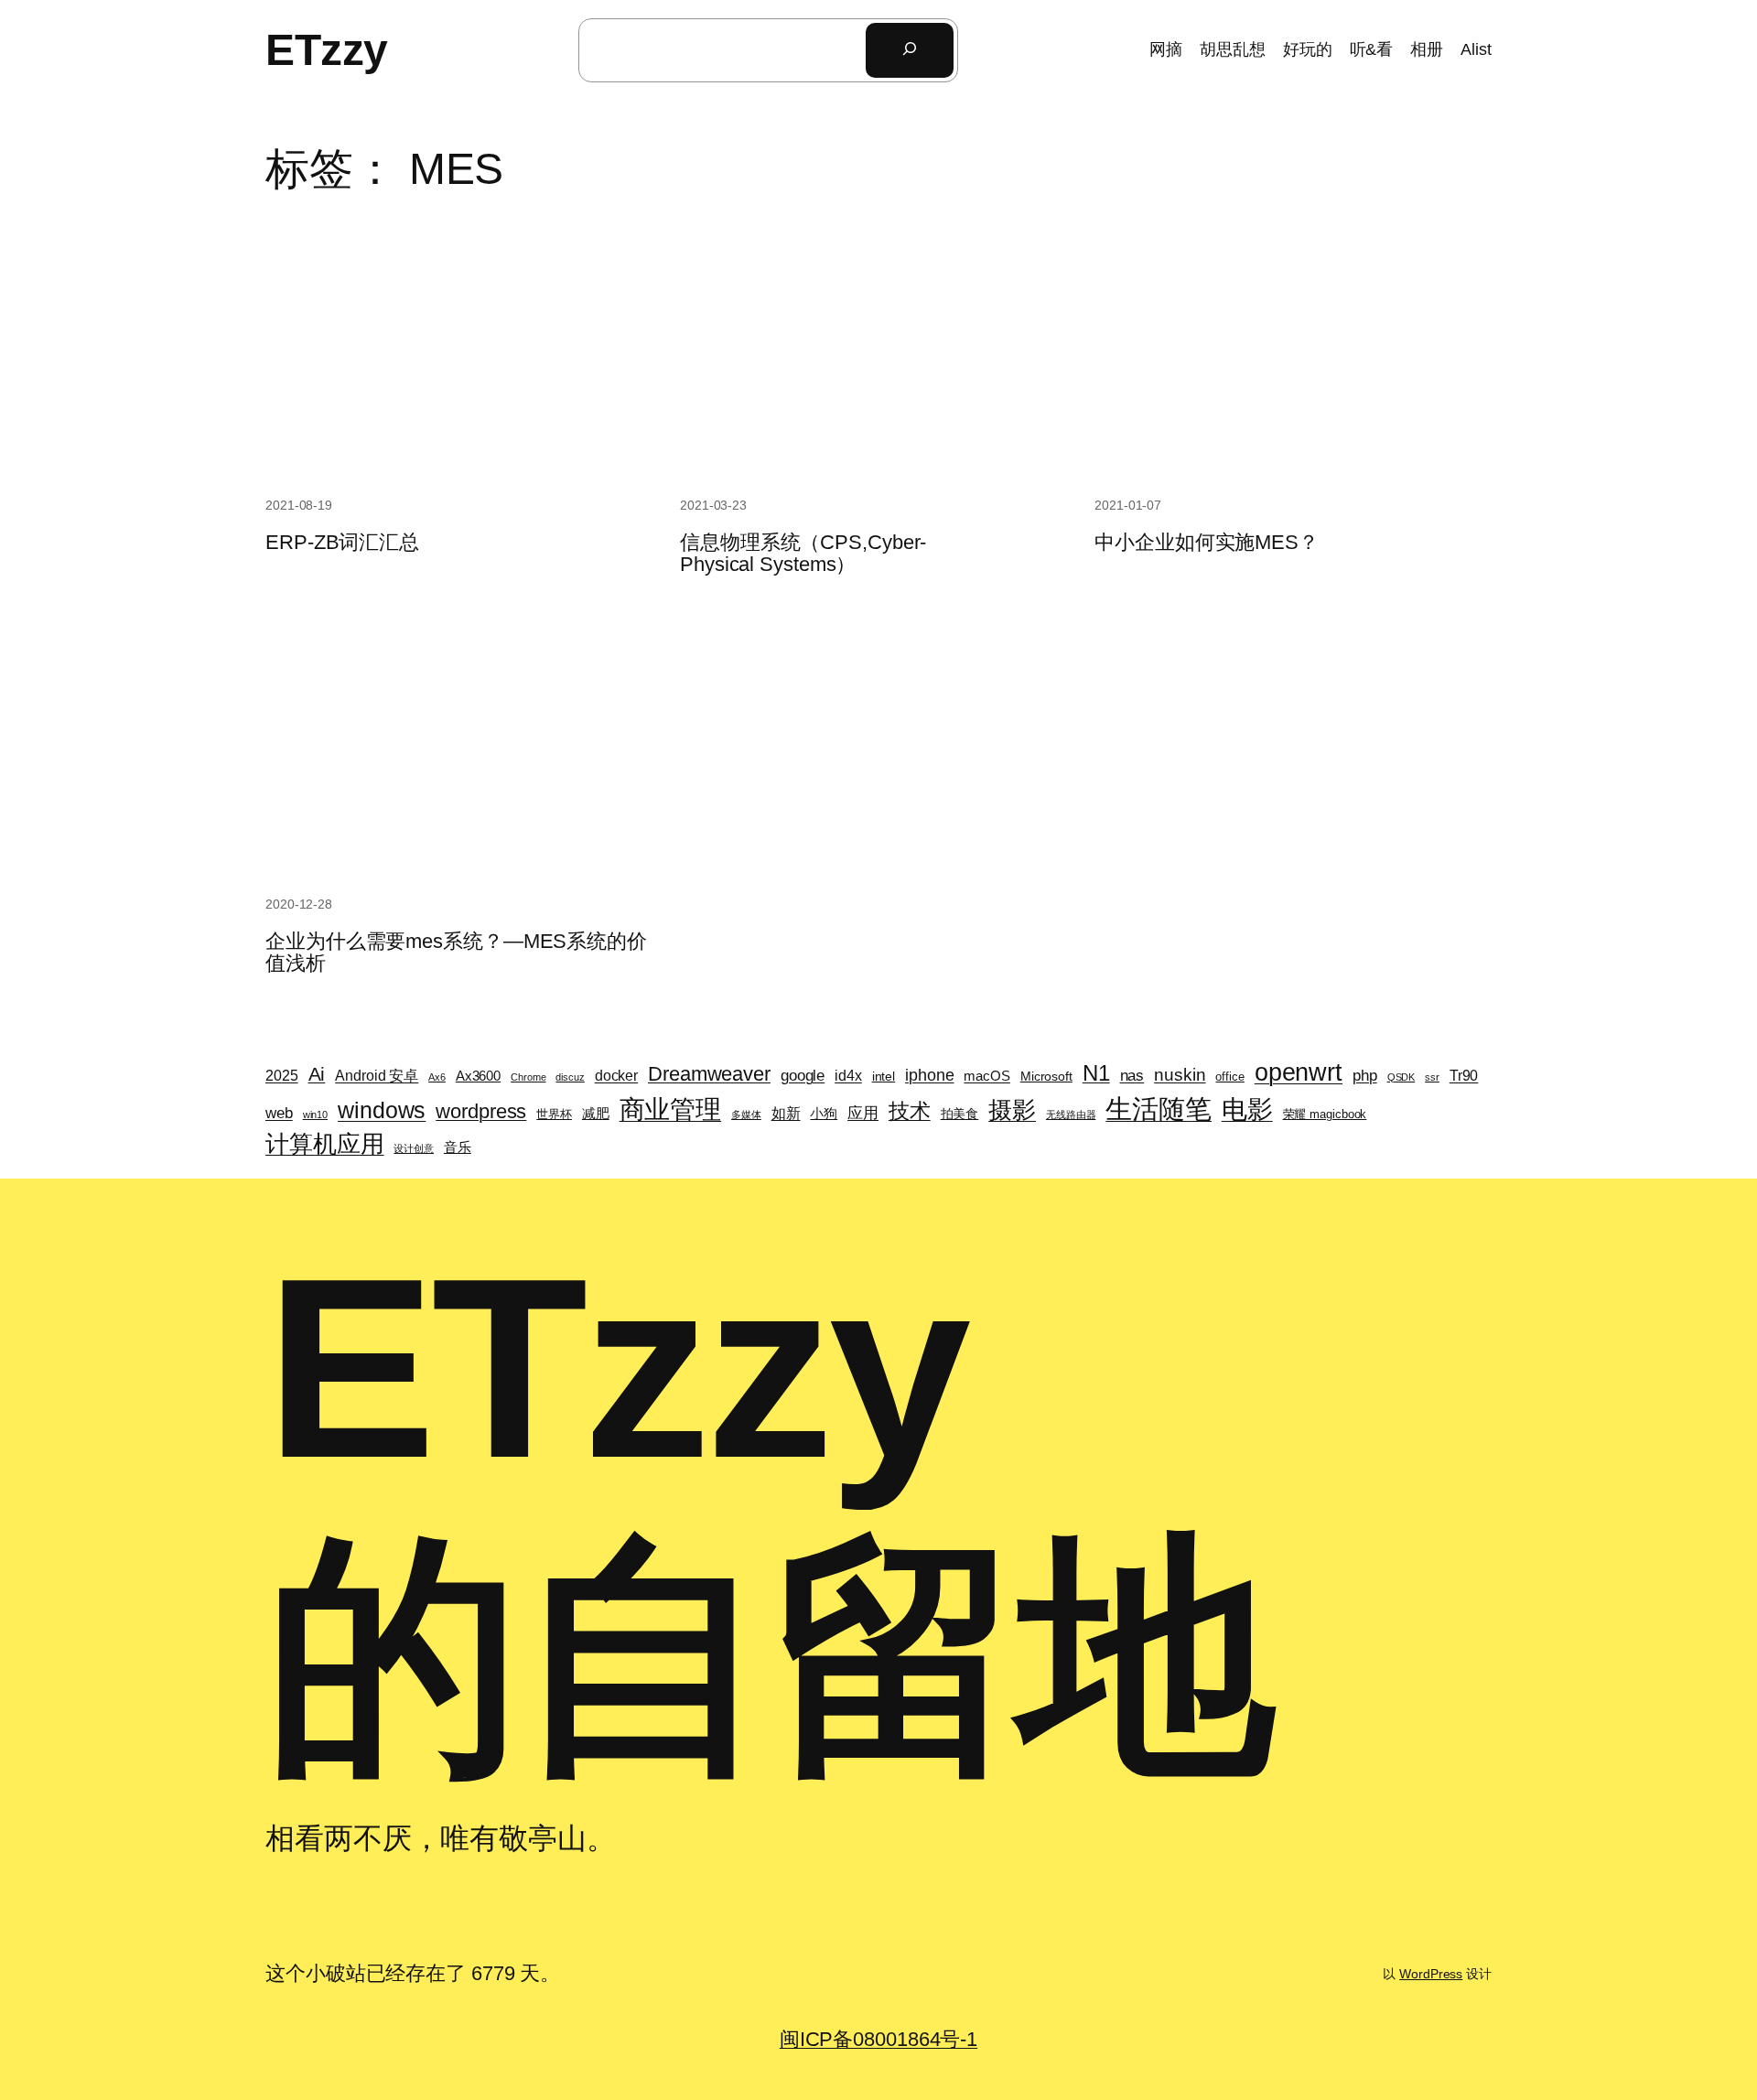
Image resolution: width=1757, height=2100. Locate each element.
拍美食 (960, 1114)
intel (884, 1076)
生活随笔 (1159, 1109)
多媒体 (746, 1115)
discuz (570, 1077)
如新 (786, 1113)
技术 (910, 1111)
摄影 (1012, 1110)
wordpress (481, 1111)
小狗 (824, 1114)
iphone (929, 1075)
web (279, 1113)
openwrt (1299, 1072)
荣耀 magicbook (1325, 1114)
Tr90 (1464, 1076)
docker (616, 1076)
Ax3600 (478, 1076)
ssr (1432, 1077)
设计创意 (414, 1148)
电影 (1247, 1109)
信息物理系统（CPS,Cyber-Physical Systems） (803, 554)
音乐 (458, 1147)
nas (1132, 1076)
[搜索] (910, 50)
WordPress (1431, 1974)
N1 (1096, 1073)
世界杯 (554, 1114)
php (1365, 1075)
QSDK (1401, 1077)
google (803, 1075)
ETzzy (327, 50)
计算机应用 (325, 1144)
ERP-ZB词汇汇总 (342, 543)
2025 (282, 1076)
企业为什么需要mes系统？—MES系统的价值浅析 (456, 953)
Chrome (528, 1077)
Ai (317, 1074)
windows (382, 1110)
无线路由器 (1071, 1115)
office (1229, 1077)
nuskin (1180, 1075)
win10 (316, 1115)
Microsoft (1046, 1076)
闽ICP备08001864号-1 (878, 2039)
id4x (848, 1076)
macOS (987, 1076)
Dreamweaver (709, 1074)
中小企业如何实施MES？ (1207, 543)
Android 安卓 (377, 1075)
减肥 (596, 1114)
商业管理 (671, 1109)
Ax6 (437, 1077)
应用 (863, 1113)
